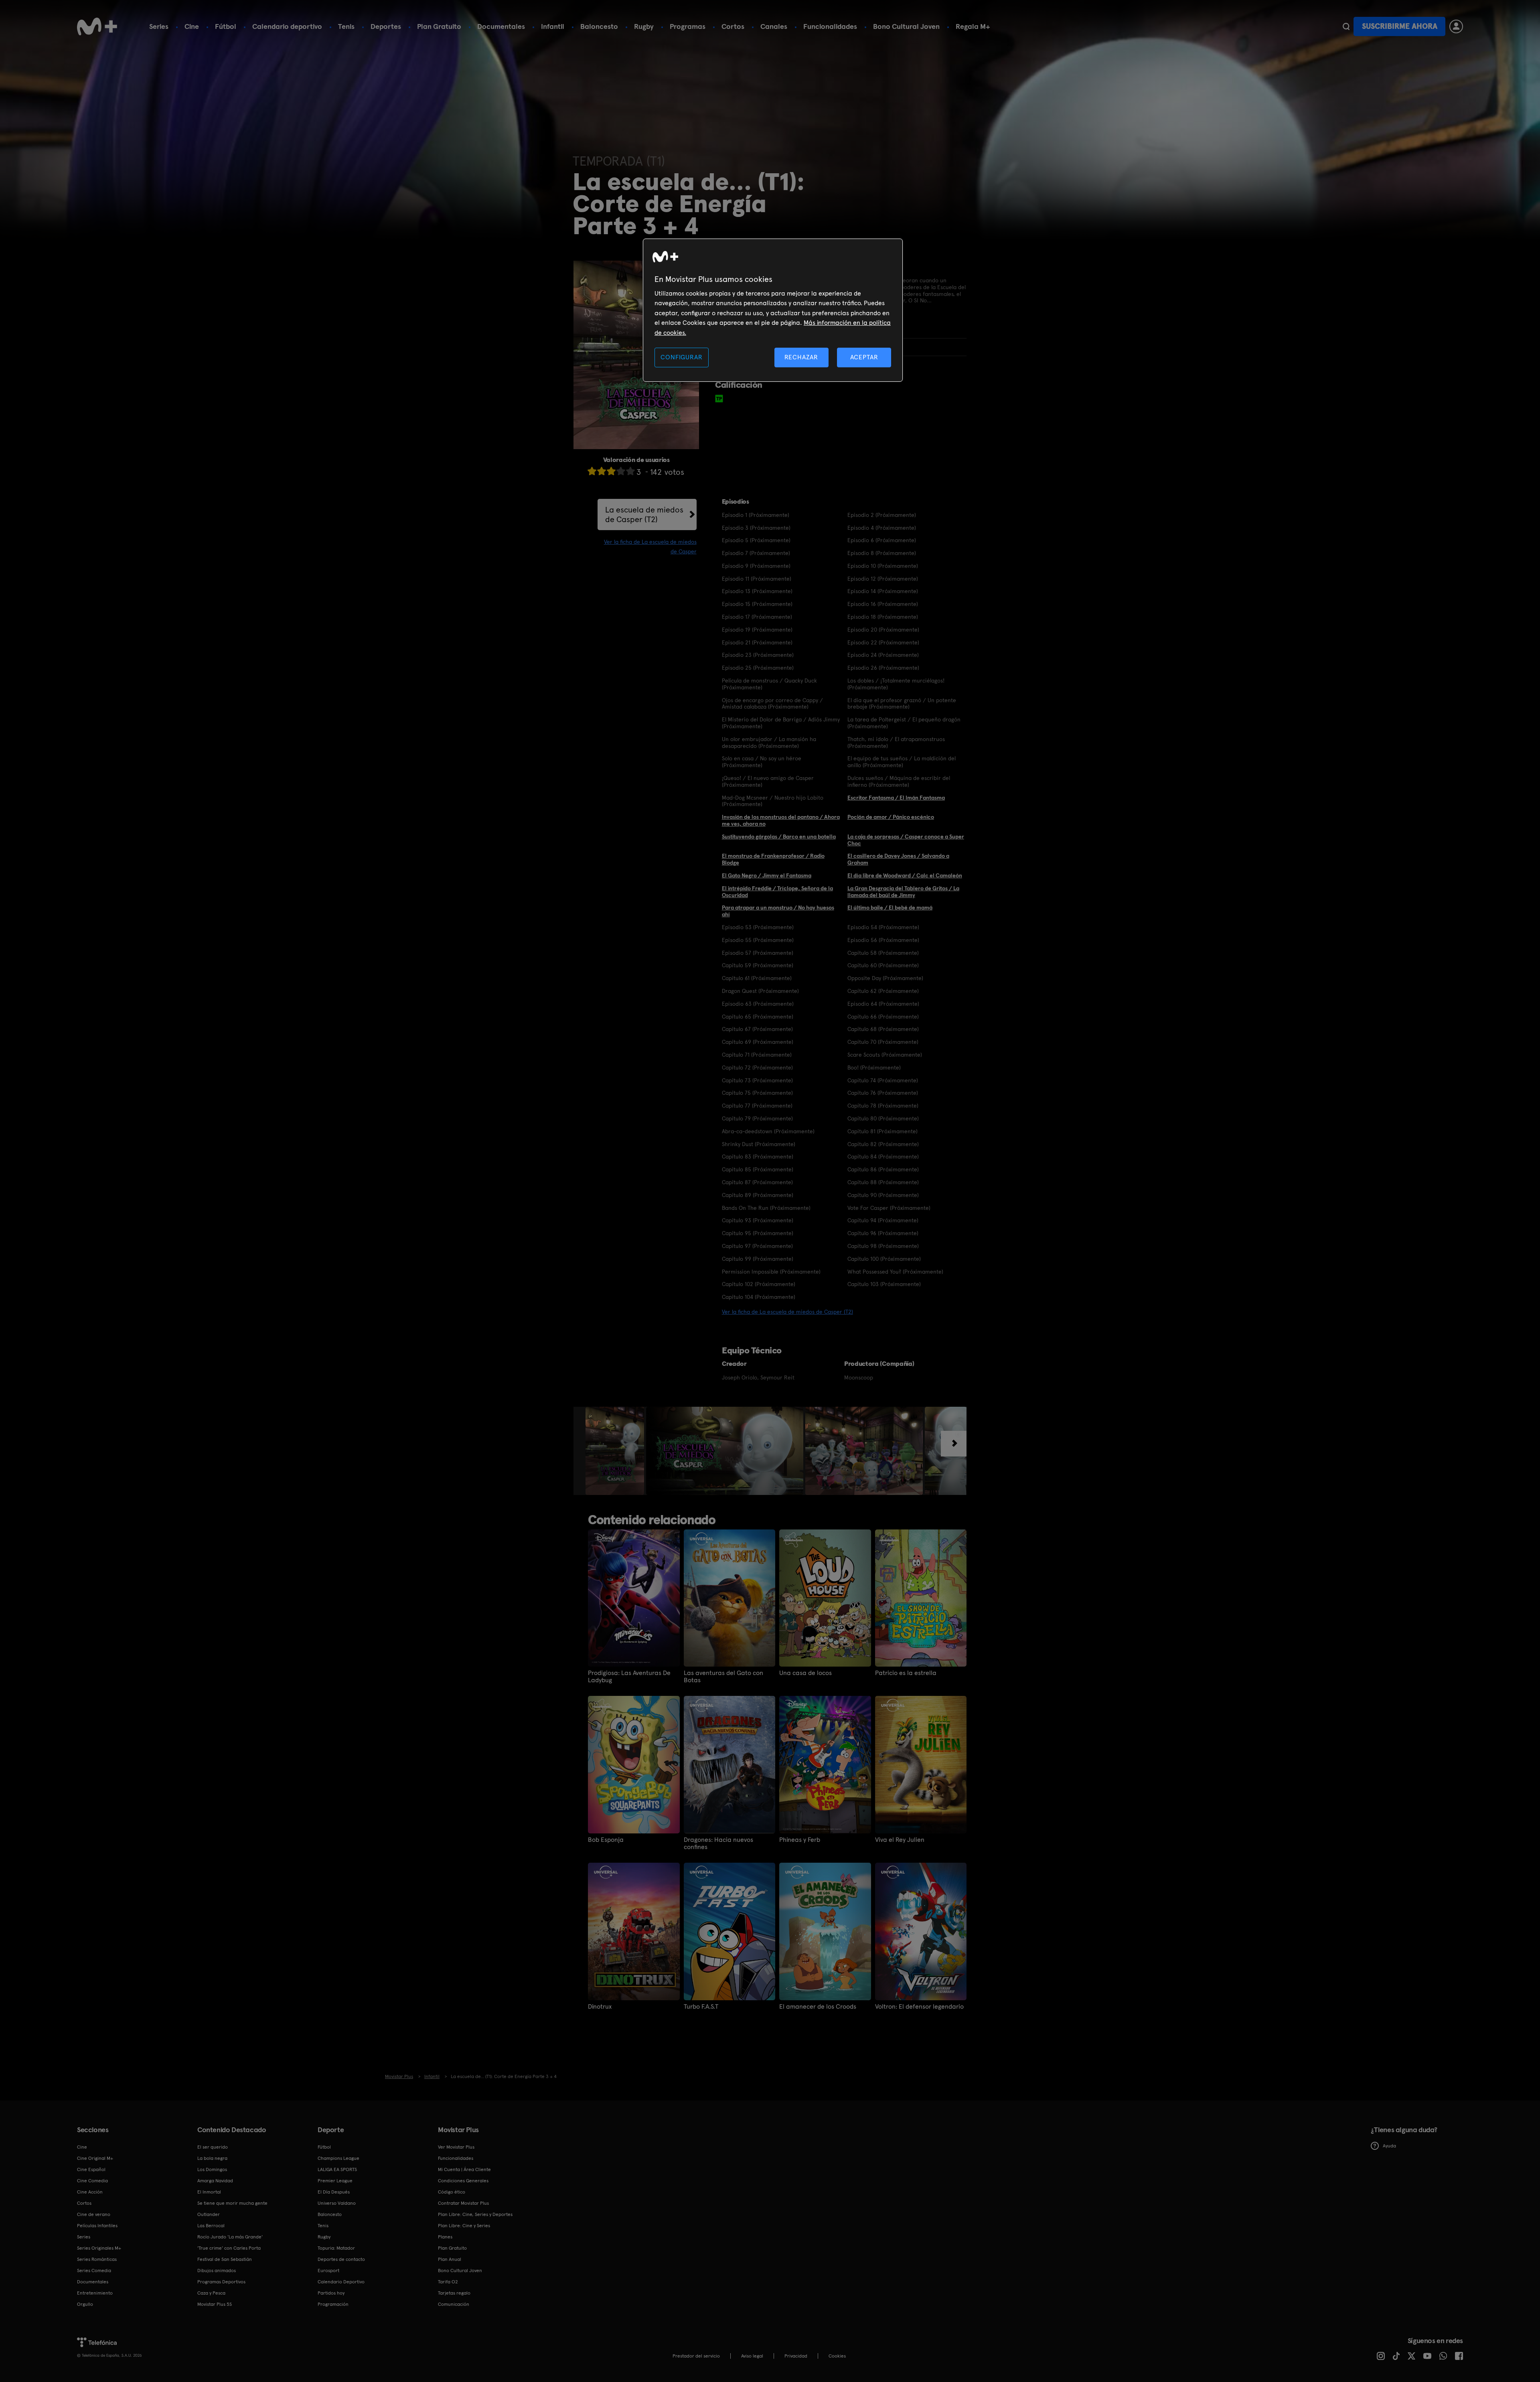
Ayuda (1389, 2146)
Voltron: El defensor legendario (919, 2007)
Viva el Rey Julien (900, 1840)
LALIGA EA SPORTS (337, 2169)
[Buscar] (1346, 26)
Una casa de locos (805, 1673)
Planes (445, 2237)
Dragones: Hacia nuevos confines (718, 1843)
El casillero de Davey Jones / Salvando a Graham (898, 859)
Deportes (386, 26)
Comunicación (454, 2304)
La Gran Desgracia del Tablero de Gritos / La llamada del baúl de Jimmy (903, 892)
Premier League (335, 2181)
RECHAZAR (801, 357)
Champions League (338, 2158)
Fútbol (226, 26)
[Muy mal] (592, 471)
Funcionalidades (830, 26)
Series (159, 26)
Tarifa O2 (448, 2282)
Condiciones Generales (463, 2181)
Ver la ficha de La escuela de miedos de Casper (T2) (787, 1312)
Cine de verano (94, 2214)
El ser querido (213, 2147)
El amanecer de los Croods (818, 2007)
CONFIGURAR (681, 357)
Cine (192, 26)
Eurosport (328, 2271)
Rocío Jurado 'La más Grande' (230, 2237)
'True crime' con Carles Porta (229, 2248)
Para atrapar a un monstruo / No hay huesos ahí (778, 911)
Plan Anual (450, 2259)
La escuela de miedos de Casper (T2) (644, 514)
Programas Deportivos (221, 2282)
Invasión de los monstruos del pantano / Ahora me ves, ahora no (781, 820)
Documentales (501, 26)
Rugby (644, 26)
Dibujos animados (217, 2271)
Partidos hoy (331, 2293)
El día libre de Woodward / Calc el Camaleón (905, 875)
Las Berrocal (211, 2226)
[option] (616, 1451)
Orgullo (85, 2304)
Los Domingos (212, 2169)
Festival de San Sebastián (225, 2259)
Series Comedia (94, 2271)
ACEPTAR (864, 357)
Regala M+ (973, 26)
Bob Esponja (606, 1840)
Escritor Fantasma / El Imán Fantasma (896, 798)
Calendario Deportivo (341, 2282)
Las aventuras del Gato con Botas (723, 1677)
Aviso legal (752, 2356)
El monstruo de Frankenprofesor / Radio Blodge (773, 859)
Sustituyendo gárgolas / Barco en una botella (779, 837)
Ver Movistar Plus (456, 2147)
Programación (333, 2304)
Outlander (209, 2214)
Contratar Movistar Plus (463, 2203)
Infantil (553, 26)
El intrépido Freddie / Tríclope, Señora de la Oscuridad (777, 892)
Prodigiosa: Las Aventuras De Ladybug (629, 1677)
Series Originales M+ (99, 2248)
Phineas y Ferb (800, 1840)
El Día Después (334, 2192)
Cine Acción (90, 2192)
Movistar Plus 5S (215, 2304)
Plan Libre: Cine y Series (464, 2226)
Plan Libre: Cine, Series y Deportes (475, 2214)
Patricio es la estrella (906, 1673)
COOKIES (837, 2356)
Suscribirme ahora (1400, 26)
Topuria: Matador (336, 2248)
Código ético (452, 2192)
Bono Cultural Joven (906, 26)
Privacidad (796, 2356)
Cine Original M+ (95, 2158)
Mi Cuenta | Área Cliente (464, 2169)
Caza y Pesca (211, 2293)
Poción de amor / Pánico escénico (891, 817)
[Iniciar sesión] (1456, 26)
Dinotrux (600, 2007)
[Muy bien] (630, 471)
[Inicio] (97, 26)
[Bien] (621, 471)
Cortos (733, 26)
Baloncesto (599, 26)
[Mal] (602, 471)
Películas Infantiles (97, 2226)
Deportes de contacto (341, 2259)
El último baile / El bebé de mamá (890, 907)
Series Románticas (97, 2259)
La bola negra (212, 2158)
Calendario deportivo (287, 26)
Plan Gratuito (439, 26)
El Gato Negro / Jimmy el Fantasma (767, 875)
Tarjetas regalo (454, 2293)
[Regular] (611, 471)
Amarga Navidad (215, 2181)
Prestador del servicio (696, 2356)
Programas (688, 26)
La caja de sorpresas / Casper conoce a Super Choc (906, 840)
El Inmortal (209, 2192)
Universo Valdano (337, 2203)
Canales (774, 26)
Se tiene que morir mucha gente (232, 2203)
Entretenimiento (95, 2293)
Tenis (346, 26)
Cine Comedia (92, 2181)
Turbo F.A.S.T (701, 2007)
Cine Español (91, 2169)
